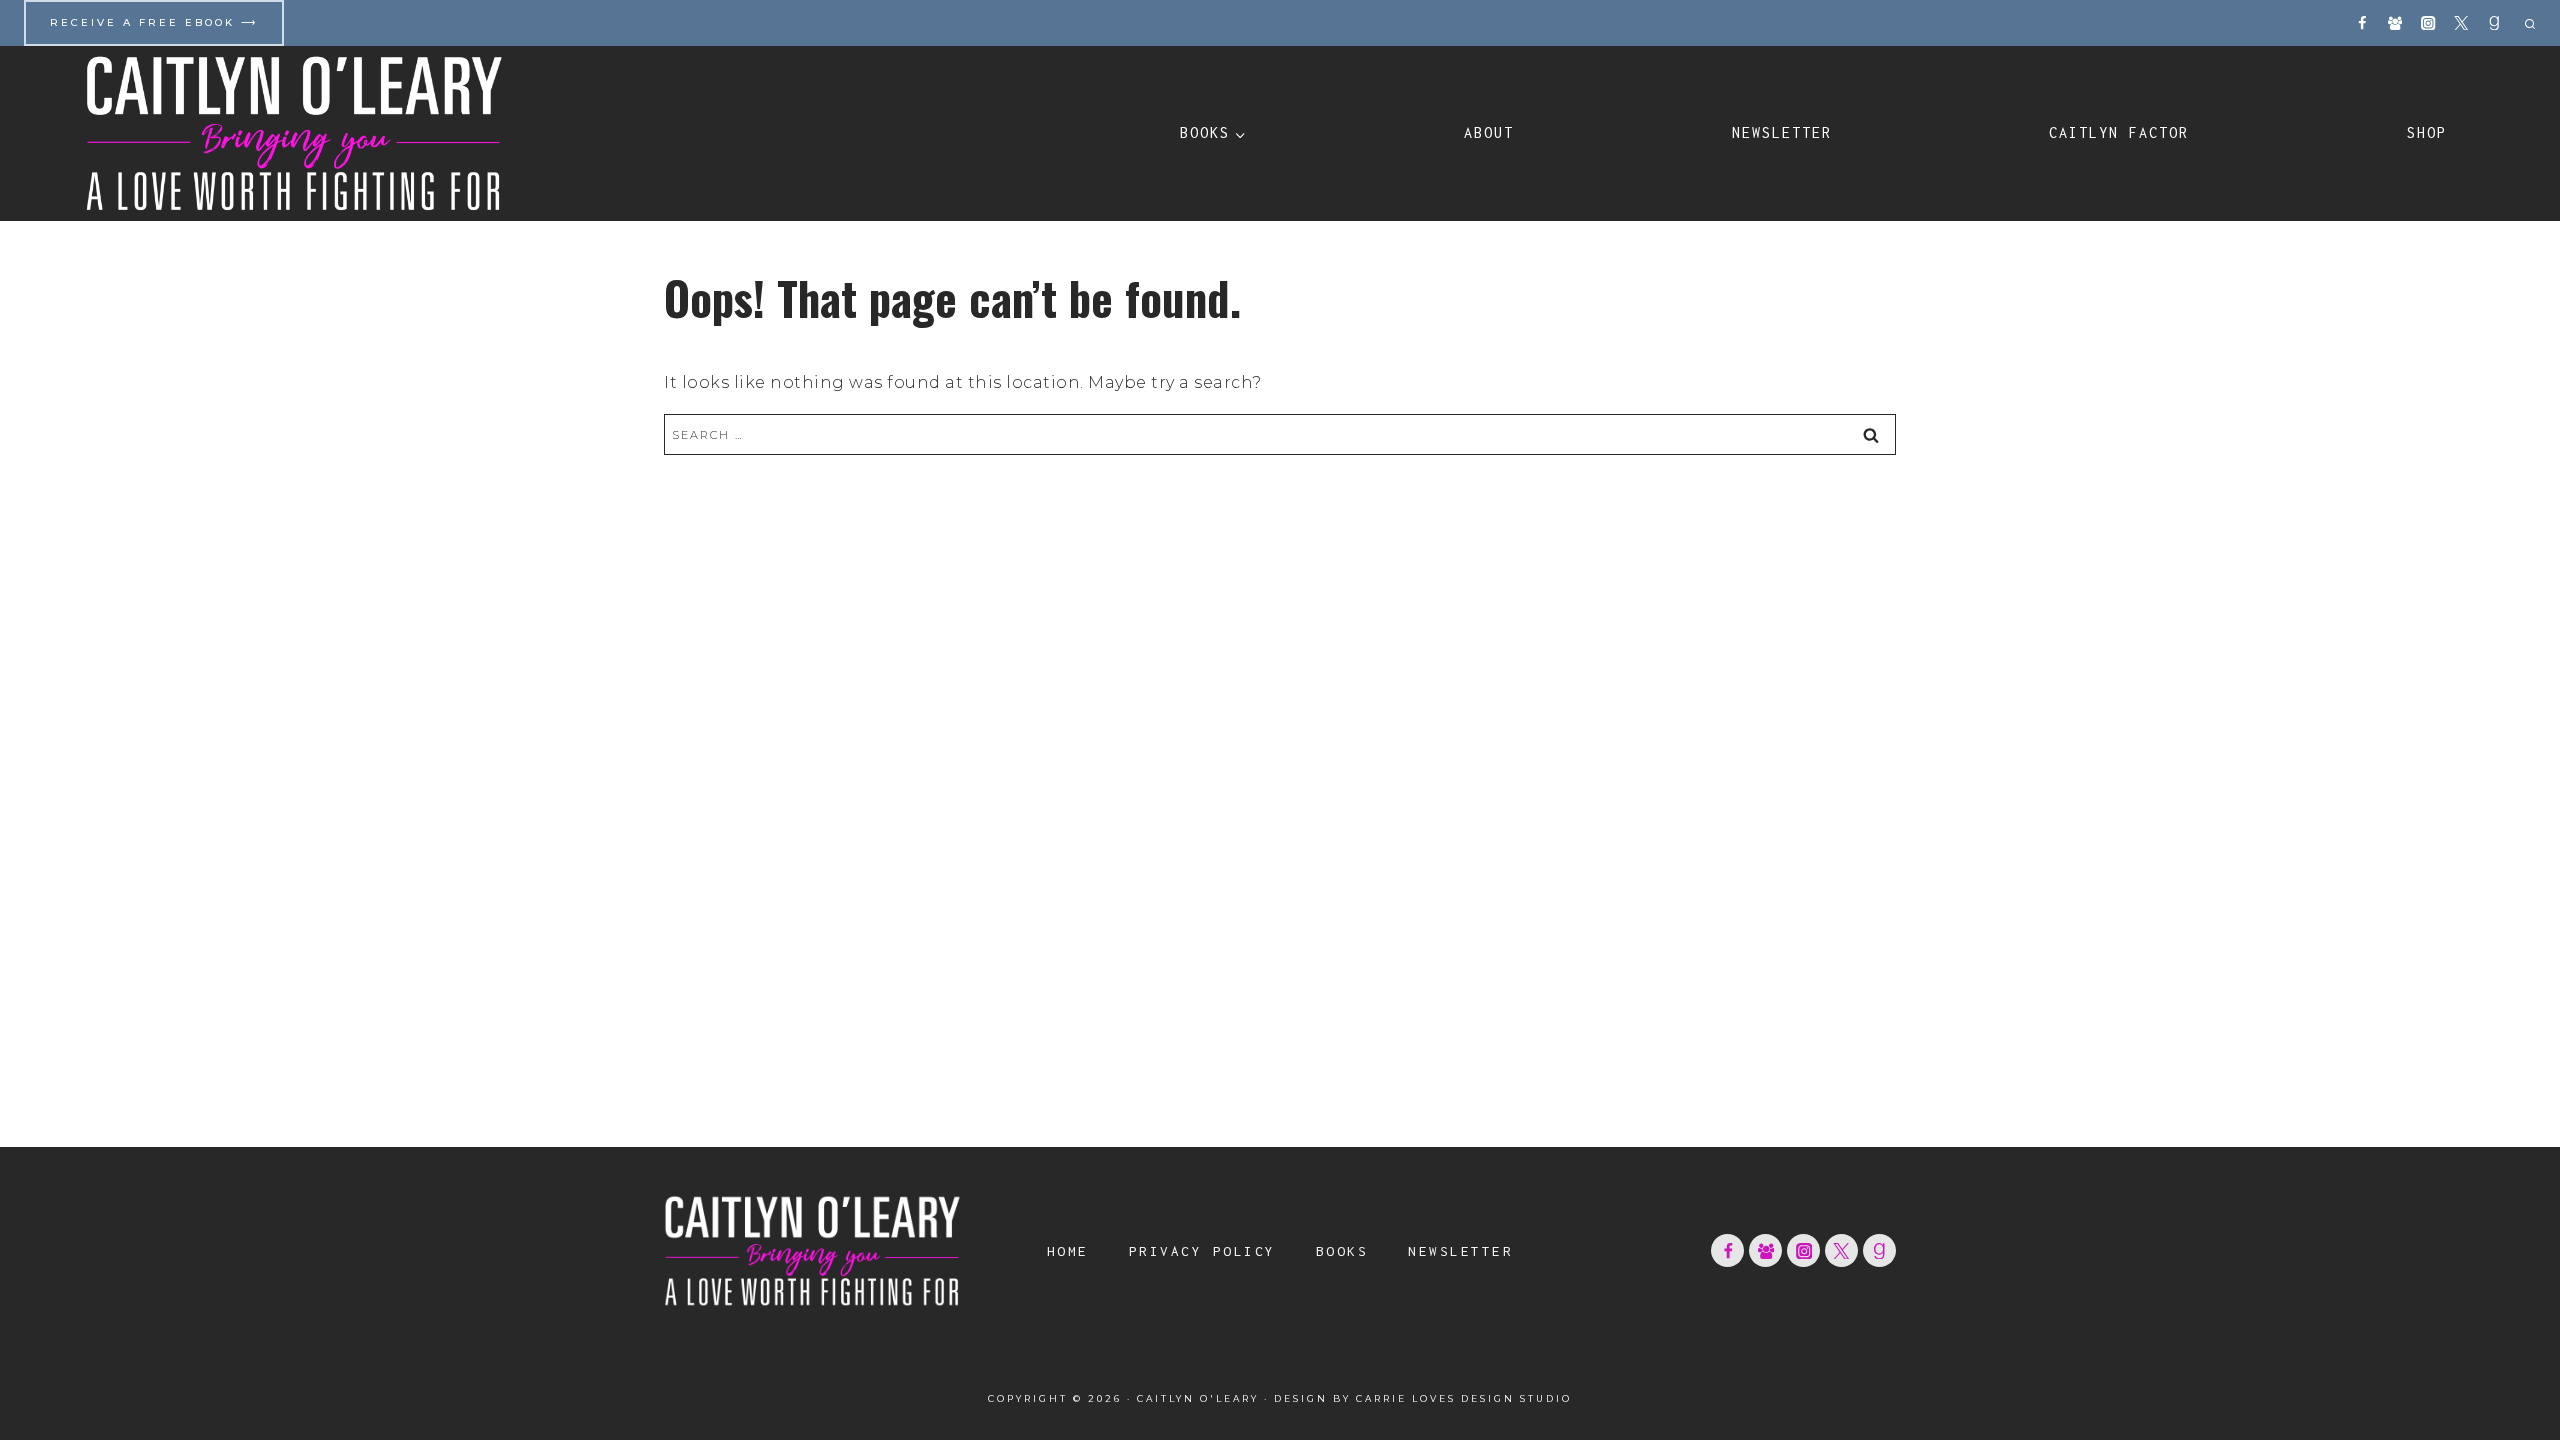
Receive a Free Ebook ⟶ (154, 22)
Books (1342, 1251)
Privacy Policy (1202, 1251)
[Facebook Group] (2395, 23)
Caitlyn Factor (2119, 132)
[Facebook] (2362, 23)
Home (1068, 1251)
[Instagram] (2428, 23)
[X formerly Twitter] (2461, 23)
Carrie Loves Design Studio (1464, 1398)
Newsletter (1782, 132)
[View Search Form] (2527, 23)
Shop (2427, 132)
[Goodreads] (2494, 23)
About (1489, 132)
